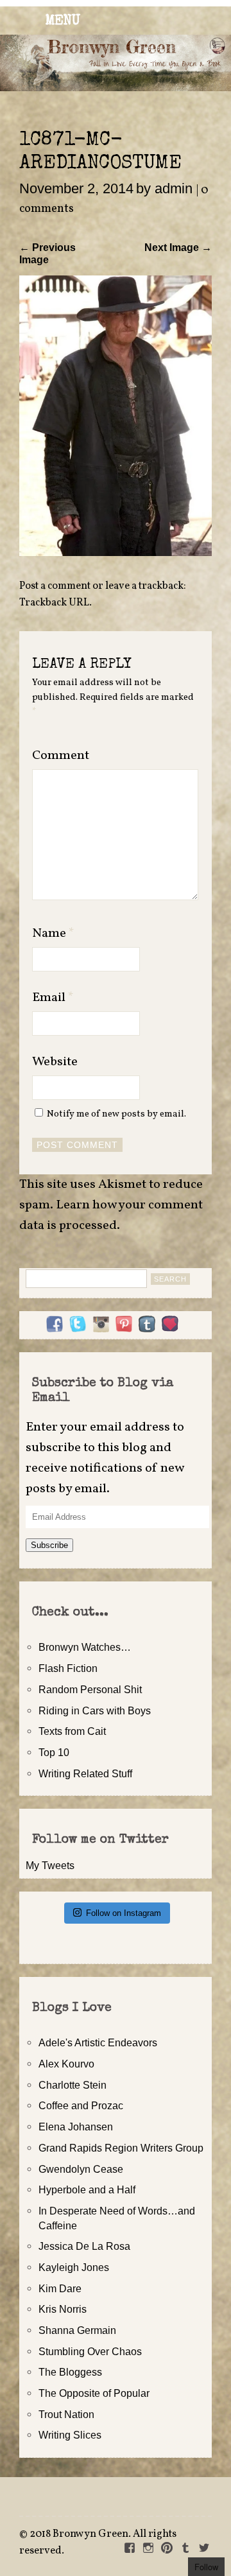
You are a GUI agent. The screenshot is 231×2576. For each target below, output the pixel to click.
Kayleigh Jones (74, 2267)
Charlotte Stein (73, 2085)
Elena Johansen (76, 2127)
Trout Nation (66, 2414)
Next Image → (178, 247)
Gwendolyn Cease (81, 2169)
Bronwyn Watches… (85, 1647)
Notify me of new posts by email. (116, 1114)
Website (55, 1062)
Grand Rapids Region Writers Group (121, 2148)
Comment (61, 756)
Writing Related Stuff (85, 1773)
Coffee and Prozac (81, 2105)
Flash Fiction (68, 1668)
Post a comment (55, 586)
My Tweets (50, 1865)
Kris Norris (63, 2309)
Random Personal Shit (90, 1689)
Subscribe (49, 1545)
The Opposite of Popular (94, 2393)
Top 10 (54, 1752)
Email (53, 998)
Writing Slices (70, 2435)
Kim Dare (60, 2288)
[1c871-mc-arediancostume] (116, 552)
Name (53, 934)
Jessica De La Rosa (84, 2246)
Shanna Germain (77, 2330)
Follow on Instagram (124, 1913)
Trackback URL (54, 603)
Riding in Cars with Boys (95, 1710)
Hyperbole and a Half (87, 2189)
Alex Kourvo (66, 2064)
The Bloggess (70, 2372)
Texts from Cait (72, 1731)
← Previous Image (47, 253)
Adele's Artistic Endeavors (98, 2042)
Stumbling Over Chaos (90, 2351)
